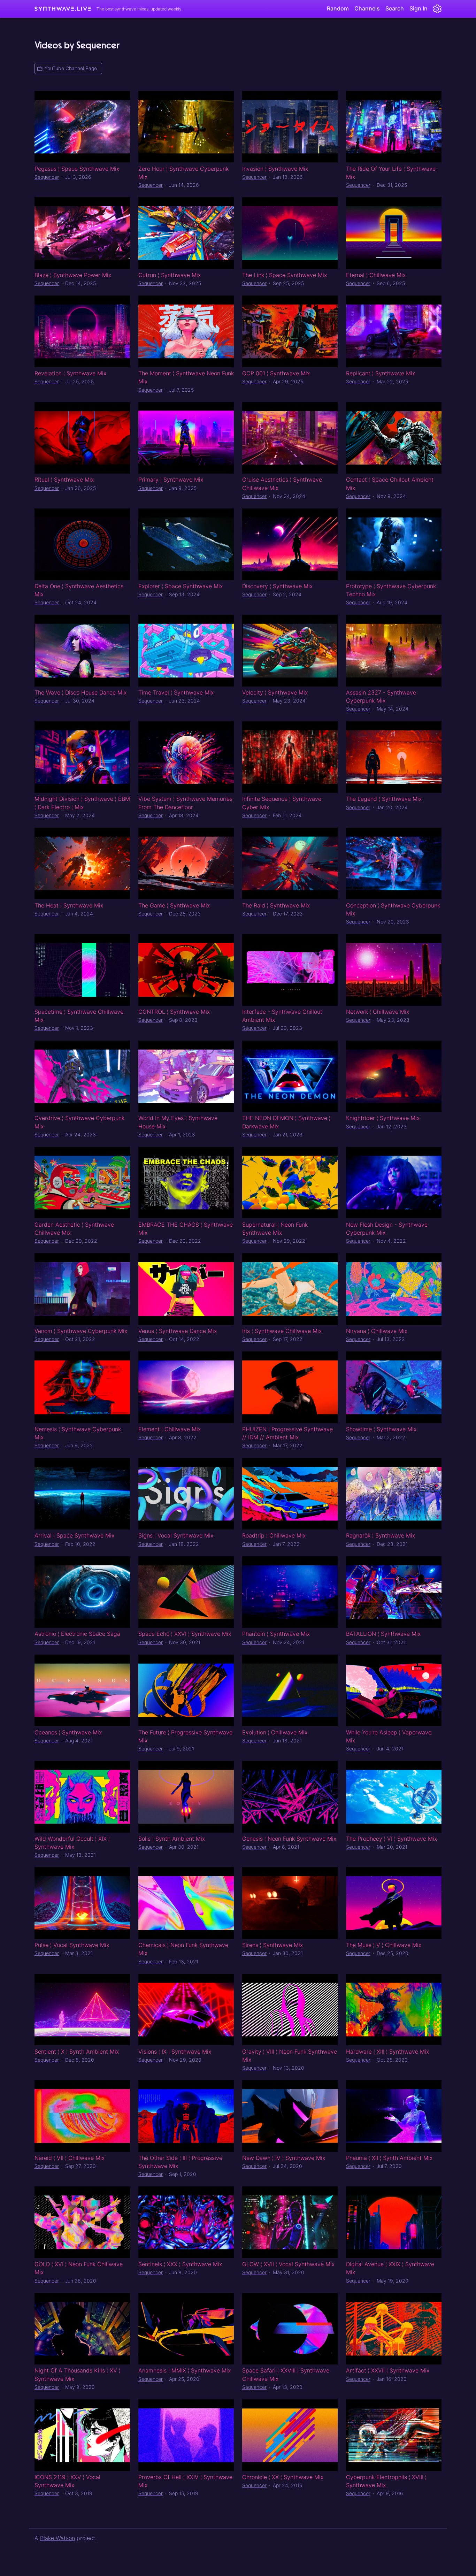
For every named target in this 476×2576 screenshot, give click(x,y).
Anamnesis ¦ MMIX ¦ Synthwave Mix (185, 2370)
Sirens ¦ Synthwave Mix (272, 1945)
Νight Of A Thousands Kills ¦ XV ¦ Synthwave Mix (77, 2374)
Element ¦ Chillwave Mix (170, 1429)
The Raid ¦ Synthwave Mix (276, 905)
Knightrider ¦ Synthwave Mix (383, 1118)
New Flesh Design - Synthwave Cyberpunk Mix (387, 1229)
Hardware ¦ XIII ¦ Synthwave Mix (387, 2052)
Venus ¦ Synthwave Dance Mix (178, 1331)
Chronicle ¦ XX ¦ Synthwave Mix (283, 2477)
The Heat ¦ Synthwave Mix (69, 905)
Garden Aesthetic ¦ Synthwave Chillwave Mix (74, 1229)
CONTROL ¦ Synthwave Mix (174, 1012)
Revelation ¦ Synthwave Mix (70, 373)
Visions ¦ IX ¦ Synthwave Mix (175, 2052)
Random (338, 8)
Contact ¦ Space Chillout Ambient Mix (390, 484)
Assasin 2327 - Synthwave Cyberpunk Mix (381, 696)
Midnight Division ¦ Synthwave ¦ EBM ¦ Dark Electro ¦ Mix (82, 803)
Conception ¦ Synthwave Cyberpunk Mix (393, 909)
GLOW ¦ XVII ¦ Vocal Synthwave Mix (288, 2264)
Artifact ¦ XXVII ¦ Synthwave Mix (388, 2370)
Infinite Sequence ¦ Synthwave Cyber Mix (282, 803)
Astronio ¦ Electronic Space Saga (77, 1634)
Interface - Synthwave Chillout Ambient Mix (282, 1016)
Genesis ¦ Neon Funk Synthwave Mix (289, 1839)
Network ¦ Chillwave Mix (378, 1012)
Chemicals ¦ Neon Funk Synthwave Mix (183, 1949)
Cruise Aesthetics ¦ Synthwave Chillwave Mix (282, 484)
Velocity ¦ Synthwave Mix (275, 692)
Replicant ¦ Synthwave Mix (381, 373)
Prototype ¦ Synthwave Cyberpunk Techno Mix (391, 590)
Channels (367, 8)
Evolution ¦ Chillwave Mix (275, 1732)
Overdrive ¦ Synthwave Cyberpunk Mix (79, 1122)
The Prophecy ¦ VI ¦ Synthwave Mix (391, 1839)
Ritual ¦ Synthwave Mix (64, 480)
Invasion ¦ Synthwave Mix (275, 169)
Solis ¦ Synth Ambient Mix (172, 1839)
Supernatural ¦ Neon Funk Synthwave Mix (275, 1229)
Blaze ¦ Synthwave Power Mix (73, 275)
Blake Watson (57, 2538)
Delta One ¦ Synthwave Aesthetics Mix (79, 590)
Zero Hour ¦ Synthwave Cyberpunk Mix (183, 173)
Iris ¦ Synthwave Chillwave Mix (282, 1331)
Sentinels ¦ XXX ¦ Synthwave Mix (180, 2264)
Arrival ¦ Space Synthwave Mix (74, 1535)
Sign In (419, 8)
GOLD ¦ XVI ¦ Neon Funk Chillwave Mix (79, 2268)
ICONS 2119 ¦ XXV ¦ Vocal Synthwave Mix (67, 2481)
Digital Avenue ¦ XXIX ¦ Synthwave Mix (390, 2268)
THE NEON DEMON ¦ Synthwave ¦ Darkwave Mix (286, 1122)
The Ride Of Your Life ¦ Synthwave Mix (391, 173)
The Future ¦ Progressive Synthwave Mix (185, 1736)
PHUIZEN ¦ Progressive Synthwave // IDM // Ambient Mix (287, 1433)
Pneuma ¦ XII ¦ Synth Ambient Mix (389, 2158)
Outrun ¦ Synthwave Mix (170, 275)
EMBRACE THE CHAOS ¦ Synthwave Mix (186, 1229)
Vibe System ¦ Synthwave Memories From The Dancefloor (185, 803)
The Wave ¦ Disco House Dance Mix (80, 692)
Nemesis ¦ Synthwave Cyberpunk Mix (78, 1433)
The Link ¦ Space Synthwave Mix (285, 275)
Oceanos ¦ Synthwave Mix (68, 1732)
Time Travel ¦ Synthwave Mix (176, 692)
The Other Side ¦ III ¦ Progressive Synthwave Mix (180, 2162)
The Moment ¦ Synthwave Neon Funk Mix (186, 377)
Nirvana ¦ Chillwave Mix (377, 1331)
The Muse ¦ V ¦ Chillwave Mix (384, 1945)
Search (395, 8)
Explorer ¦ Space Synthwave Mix (181, 586)
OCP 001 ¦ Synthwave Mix (276, 373)
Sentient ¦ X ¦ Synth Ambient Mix (77, 2052)
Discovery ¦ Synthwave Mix (277, 586)
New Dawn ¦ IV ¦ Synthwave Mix (284, 2158)
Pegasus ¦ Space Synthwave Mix (77, 169)
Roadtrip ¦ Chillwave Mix (274, 1535)
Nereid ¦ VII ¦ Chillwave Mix (70, 2158)
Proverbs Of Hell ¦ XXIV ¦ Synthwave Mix (185, 2481)
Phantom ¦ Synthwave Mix (276, 1634)
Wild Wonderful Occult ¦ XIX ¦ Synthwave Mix (72, 1843)
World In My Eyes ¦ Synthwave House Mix (178, 1122)
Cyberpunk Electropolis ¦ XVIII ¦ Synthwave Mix (386, 2481)
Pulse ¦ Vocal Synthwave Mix (72, 1945)
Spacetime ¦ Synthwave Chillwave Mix (79, 1016)
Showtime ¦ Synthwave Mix (381, 1429)
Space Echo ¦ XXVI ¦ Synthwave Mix (185, 1634)
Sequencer (47, 177)
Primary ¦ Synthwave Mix (171, 480)
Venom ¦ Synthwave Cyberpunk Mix (81, 1331)
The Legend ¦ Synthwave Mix (384, 799)
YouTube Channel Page (71, 68)
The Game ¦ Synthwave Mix (174, 905)
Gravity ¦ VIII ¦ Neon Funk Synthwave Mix (290, 2056)
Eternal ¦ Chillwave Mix (376, 275)
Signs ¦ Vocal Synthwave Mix (176, 1535)
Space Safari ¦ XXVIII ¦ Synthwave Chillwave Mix (286, 2374)
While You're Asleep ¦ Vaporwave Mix (389, 1736)
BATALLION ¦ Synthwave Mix (383, 1634)
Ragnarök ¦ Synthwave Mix (381, 1535)
